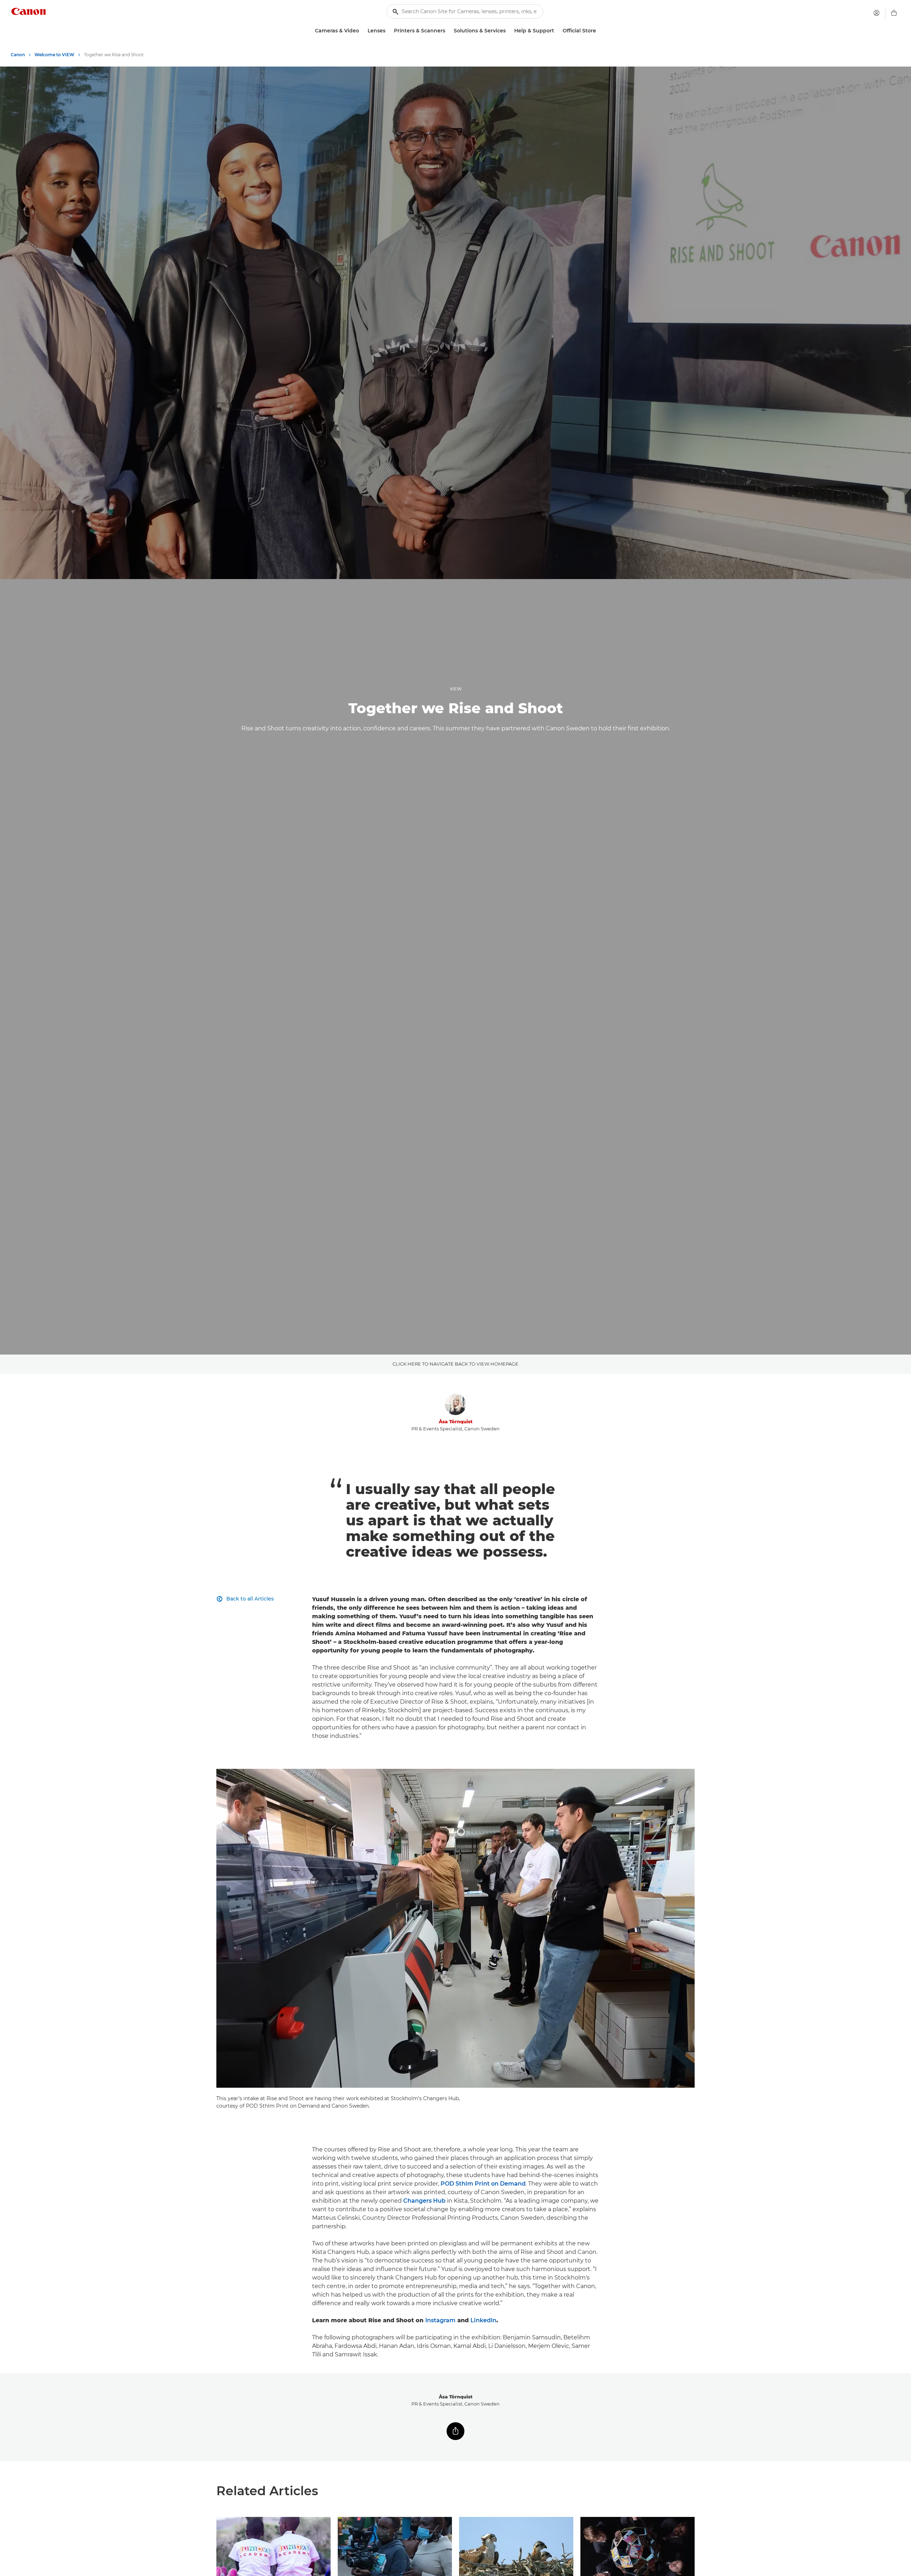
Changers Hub (424, 2201)
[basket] (894, 13)
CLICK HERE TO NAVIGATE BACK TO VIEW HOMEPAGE (455, 1364)
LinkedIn (483, 2320)
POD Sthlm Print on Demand (483, 2184)
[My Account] (876, 13)
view (456, 689)
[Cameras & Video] (362, 31)
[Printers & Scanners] (448, 31)
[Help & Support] (557, 31)
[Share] (455, 2431)
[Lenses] (388, 31)
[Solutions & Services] (509, 31)
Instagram (440, 2320)
